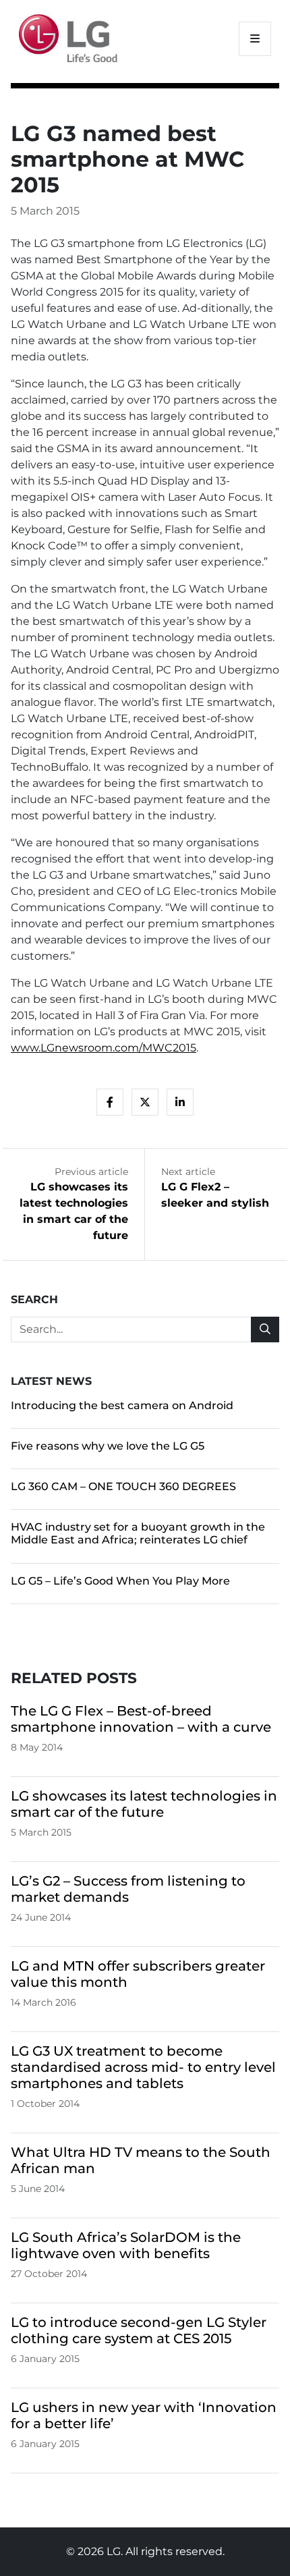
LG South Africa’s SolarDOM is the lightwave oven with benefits (126, 2245)
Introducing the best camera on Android (122, 1405)
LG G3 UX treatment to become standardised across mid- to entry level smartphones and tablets (143, 2067)
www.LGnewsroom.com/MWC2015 (104, 1048)
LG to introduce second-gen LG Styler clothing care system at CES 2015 (139, 2330)
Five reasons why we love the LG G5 (108, 1446)
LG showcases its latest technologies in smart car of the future (144, 1804)
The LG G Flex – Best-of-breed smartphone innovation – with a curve (141, 1719)
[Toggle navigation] (255, 39)
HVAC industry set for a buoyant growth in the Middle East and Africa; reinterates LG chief (138, 1533)
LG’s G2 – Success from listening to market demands (128, 1889)
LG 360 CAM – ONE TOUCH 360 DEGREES (123, 1486)
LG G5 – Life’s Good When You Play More (120, 1581)
